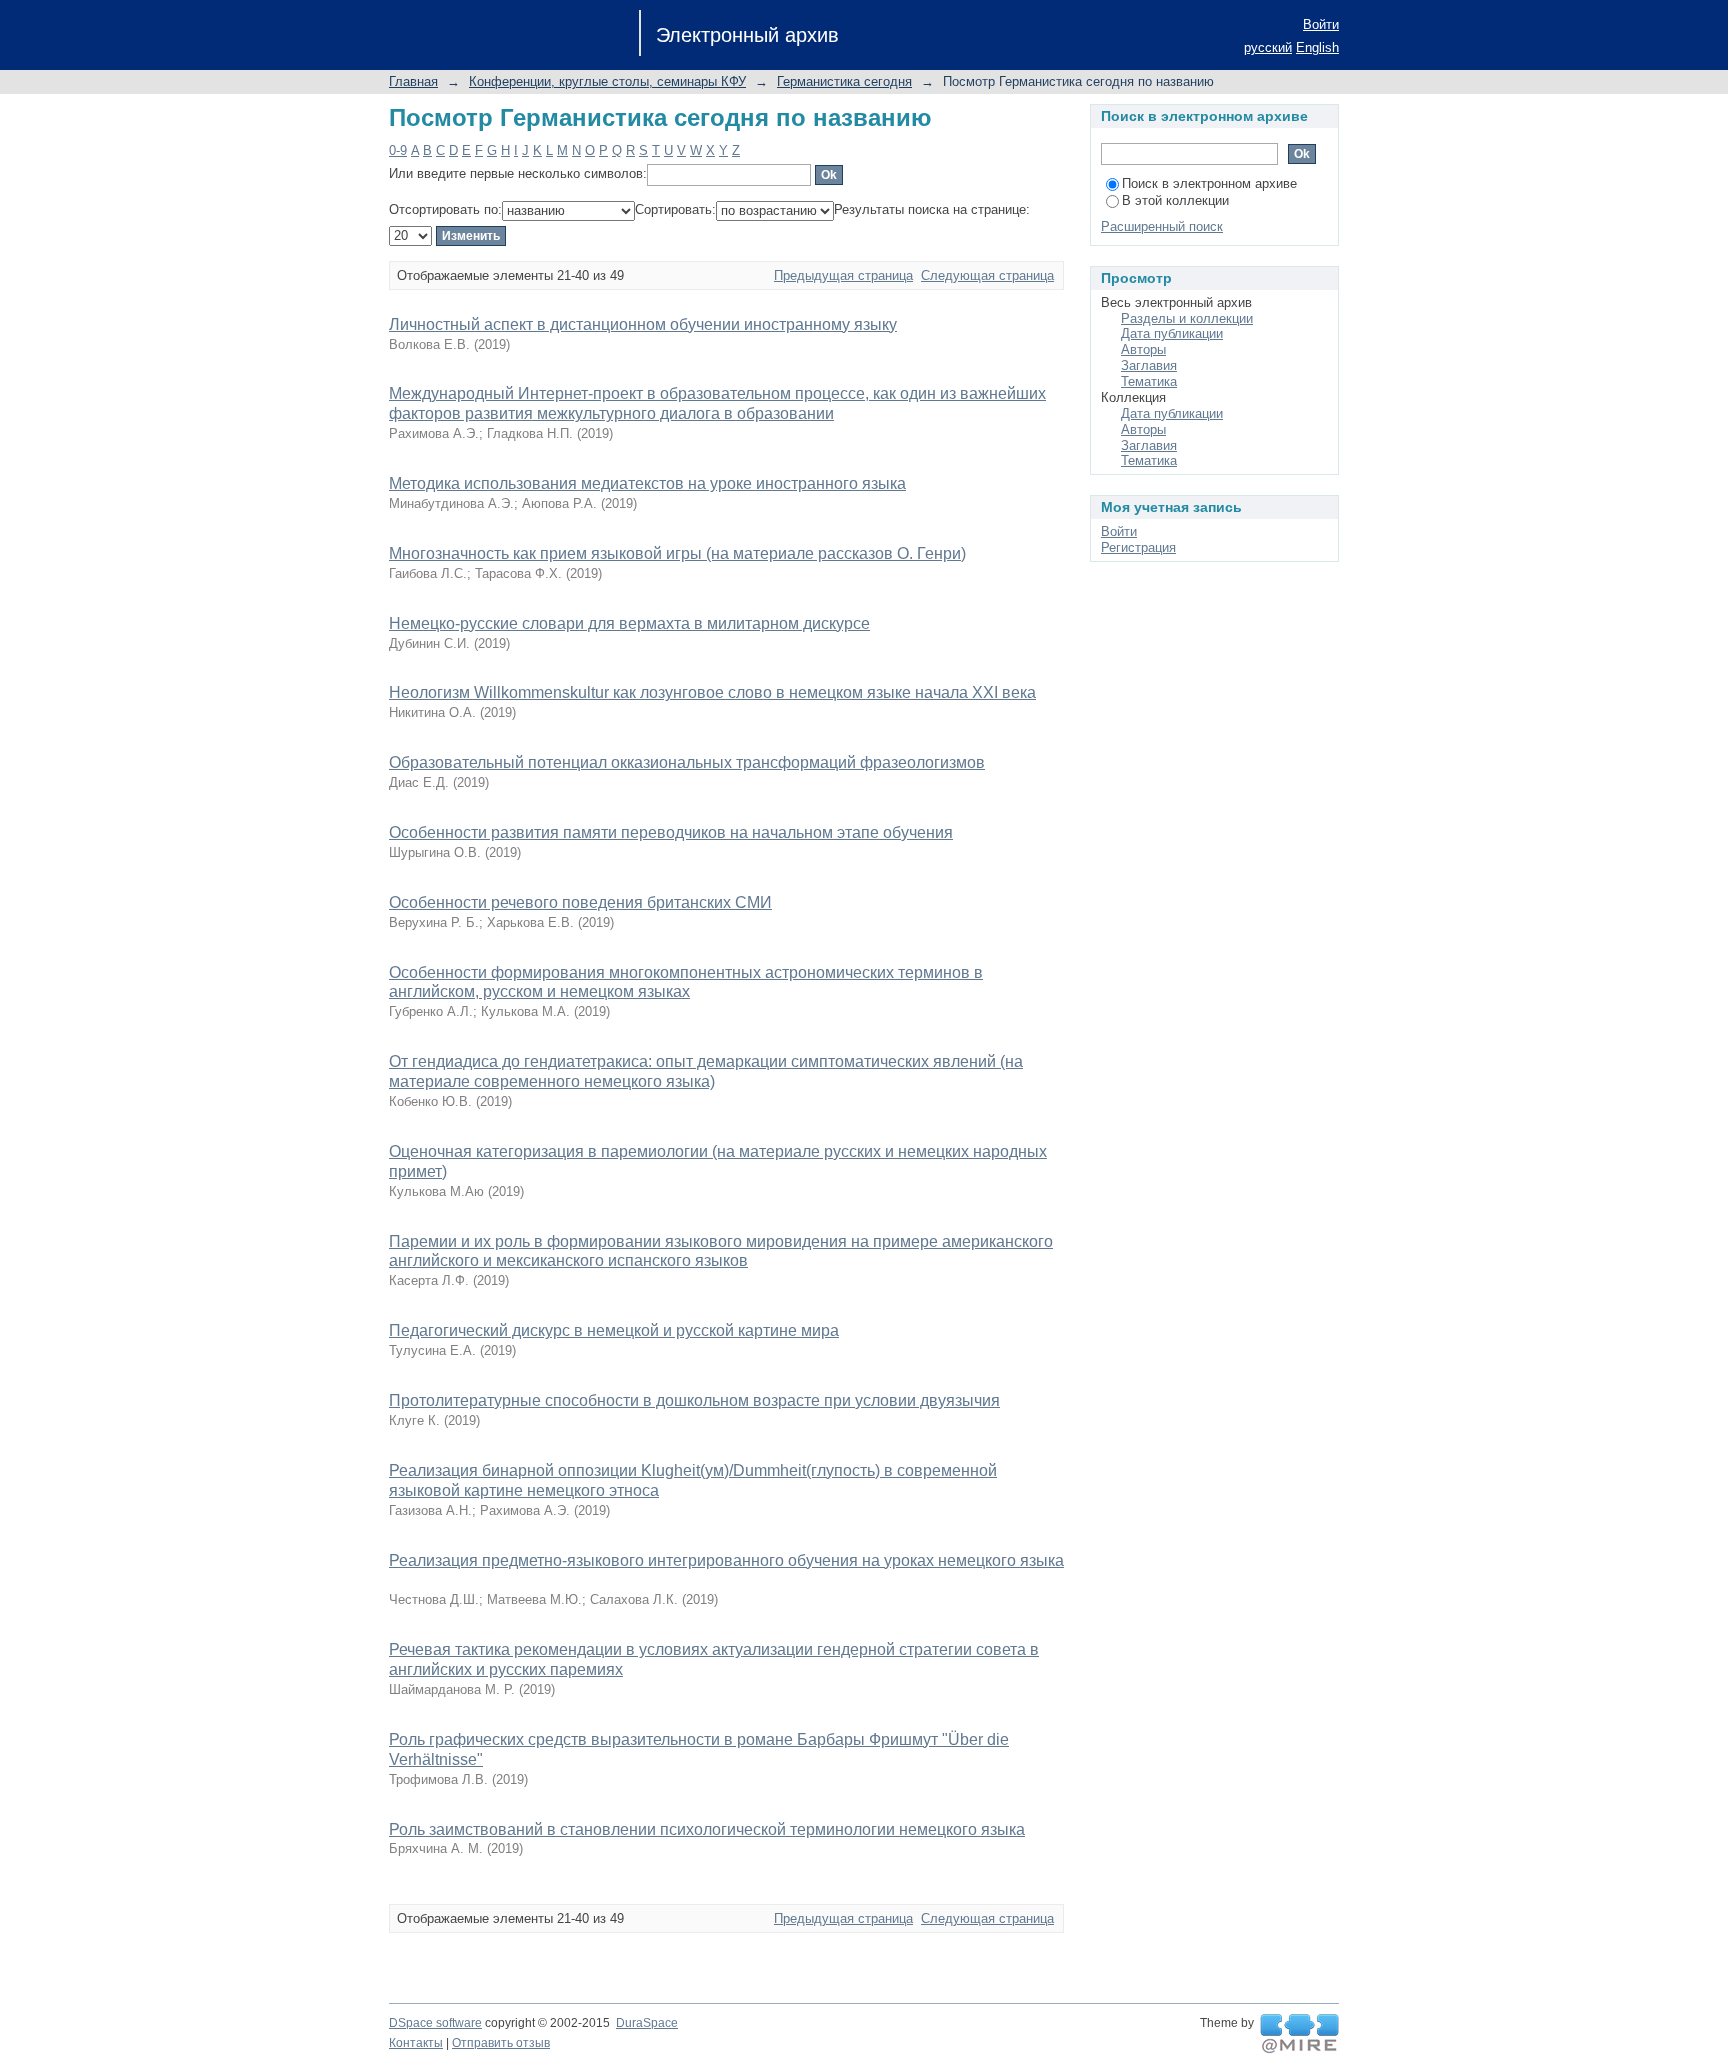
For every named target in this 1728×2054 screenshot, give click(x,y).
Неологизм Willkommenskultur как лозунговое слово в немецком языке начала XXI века (712, 692)
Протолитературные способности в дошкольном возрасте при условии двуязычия (694, 1400)
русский (1268, 47)
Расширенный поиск (1162, 226)
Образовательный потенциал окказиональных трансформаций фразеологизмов (687, 762)
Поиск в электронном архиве (1209, 183)
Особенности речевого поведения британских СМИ (580, 902)
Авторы (1143, 349)
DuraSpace (647, 2023)
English (1317, 47)
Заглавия (1149, 365)
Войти (1321, 24)
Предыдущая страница (843, 275)
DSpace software (435, 2023)
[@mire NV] (1299, 2034)
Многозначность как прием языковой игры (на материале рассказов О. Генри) (677, 553)
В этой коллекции (1175, 200)
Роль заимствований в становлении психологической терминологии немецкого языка (707, 1829)
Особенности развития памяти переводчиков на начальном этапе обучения (671, 832)
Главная (413, 81)
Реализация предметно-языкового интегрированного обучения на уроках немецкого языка (726, 1560)
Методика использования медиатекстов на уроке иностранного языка (647, 483)
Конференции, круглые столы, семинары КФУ (607, 81)
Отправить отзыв (501, 2043)
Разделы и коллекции (1187, 318)
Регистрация (1138, 547)
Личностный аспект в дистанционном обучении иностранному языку (643, 324)
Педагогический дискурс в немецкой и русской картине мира (614, 1330)
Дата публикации (1172, 333)
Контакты (416, 2043)
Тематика (1149, 381)
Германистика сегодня (844, 81)
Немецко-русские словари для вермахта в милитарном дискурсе (629, 623)
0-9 (398, 150)
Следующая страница (987, 275)
